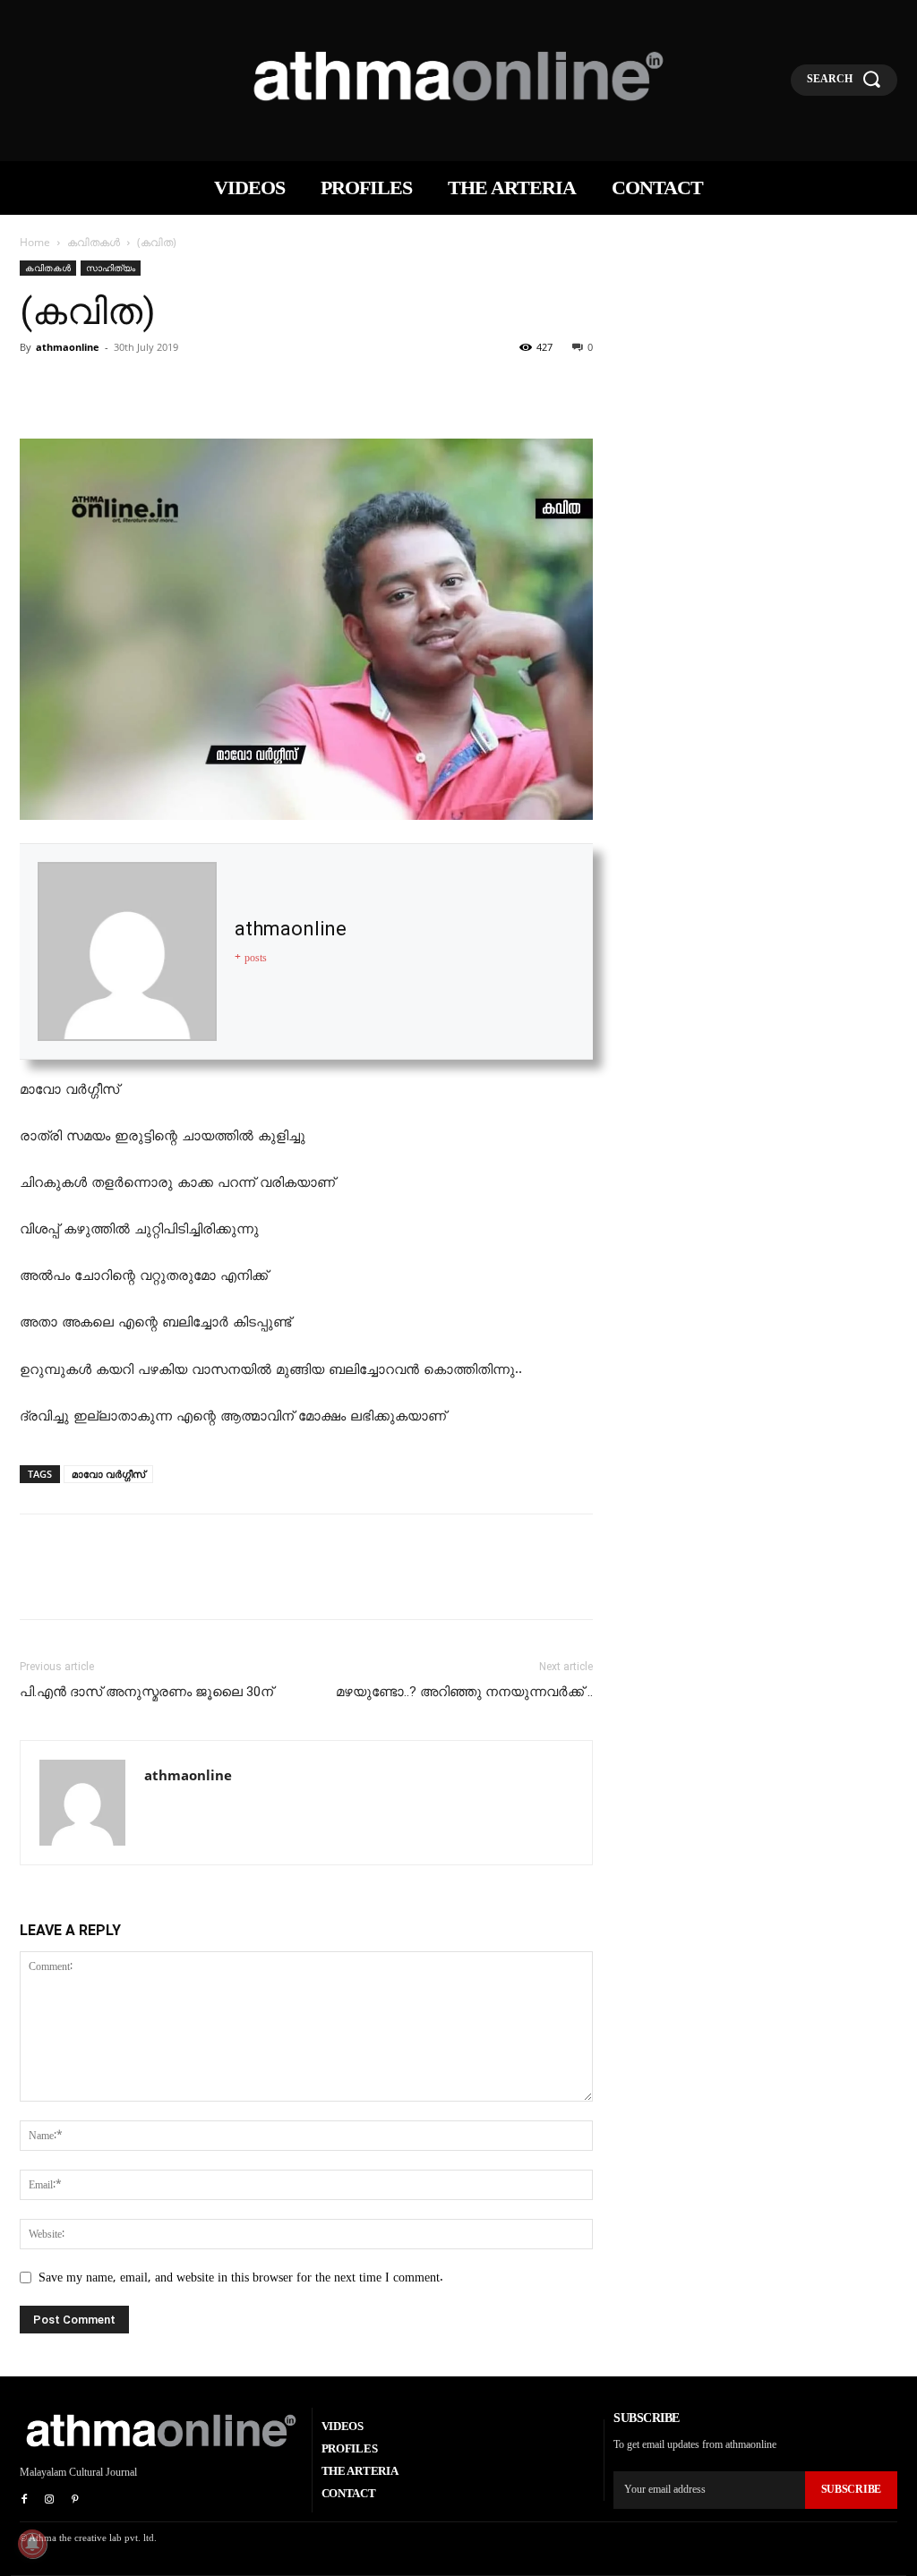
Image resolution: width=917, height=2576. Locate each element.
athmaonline (68, 347)
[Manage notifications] (32, 2544)
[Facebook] (38, 388)
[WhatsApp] (161, 388)
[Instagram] (49, 2500)
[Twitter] (79, 388)
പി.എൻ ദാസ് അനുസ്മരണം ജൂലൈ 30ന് (146, 1692)
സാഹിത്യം (111, 268)
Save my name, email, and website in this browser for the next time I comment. (241, 2277)
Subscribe (851, 2489)
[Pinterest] (120, 388)
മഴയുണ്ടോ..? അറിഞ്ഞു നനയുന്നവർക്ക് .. (464, 1692)
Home (35, 242)
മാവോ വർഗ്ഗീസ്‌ (108, 1474)
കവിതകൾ (94, 242)
